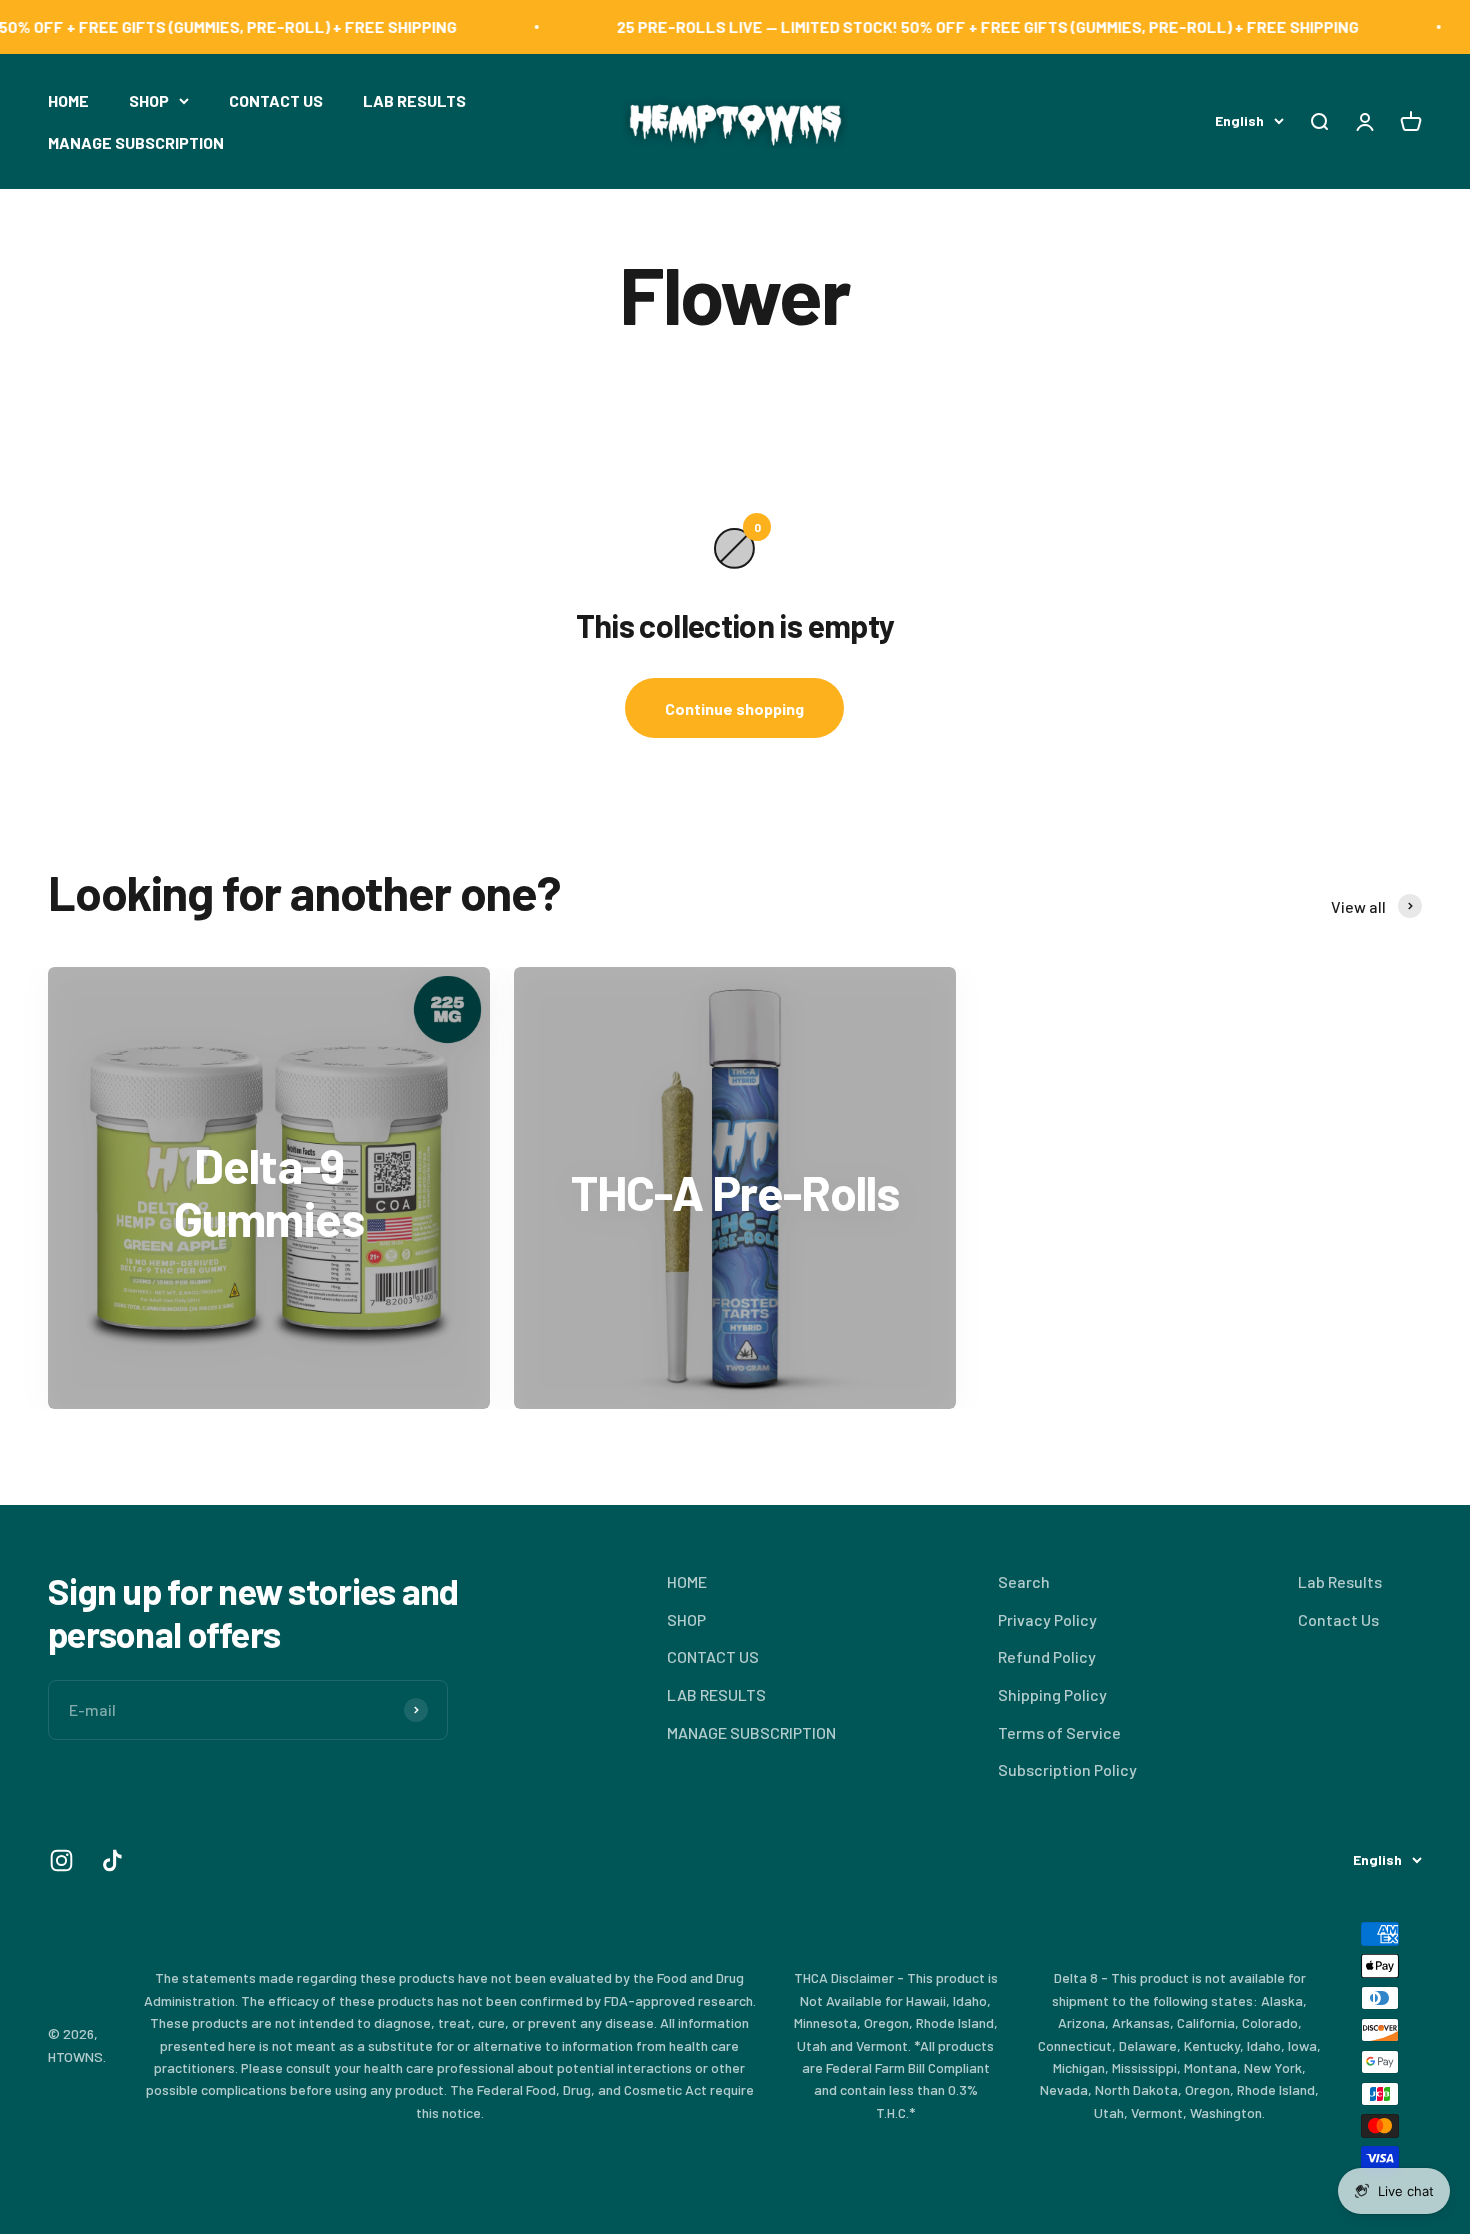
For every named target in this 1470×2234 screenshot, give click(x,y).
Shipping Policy (1052, 1694)
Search (1024, 1581)
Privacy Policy (1047, 1619)
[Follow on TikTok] (112, 1860)
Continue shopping (734, 708)
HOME (68, 100)
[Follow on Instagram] (61, 1860)
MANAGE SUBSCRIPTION (136, 141)
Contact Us (1338, 1619)
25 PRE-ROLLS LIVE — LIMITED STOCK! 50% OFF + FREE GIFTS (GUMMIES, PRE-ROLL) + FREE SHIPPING (942, 26)
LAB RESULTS (414, 100)
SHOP (149, 100)
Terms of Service (1059, 1732)
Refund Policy (1047, 1656)
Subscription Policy (1067, 1769)
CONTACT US (276, 100)
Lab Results (1340, 1581)
